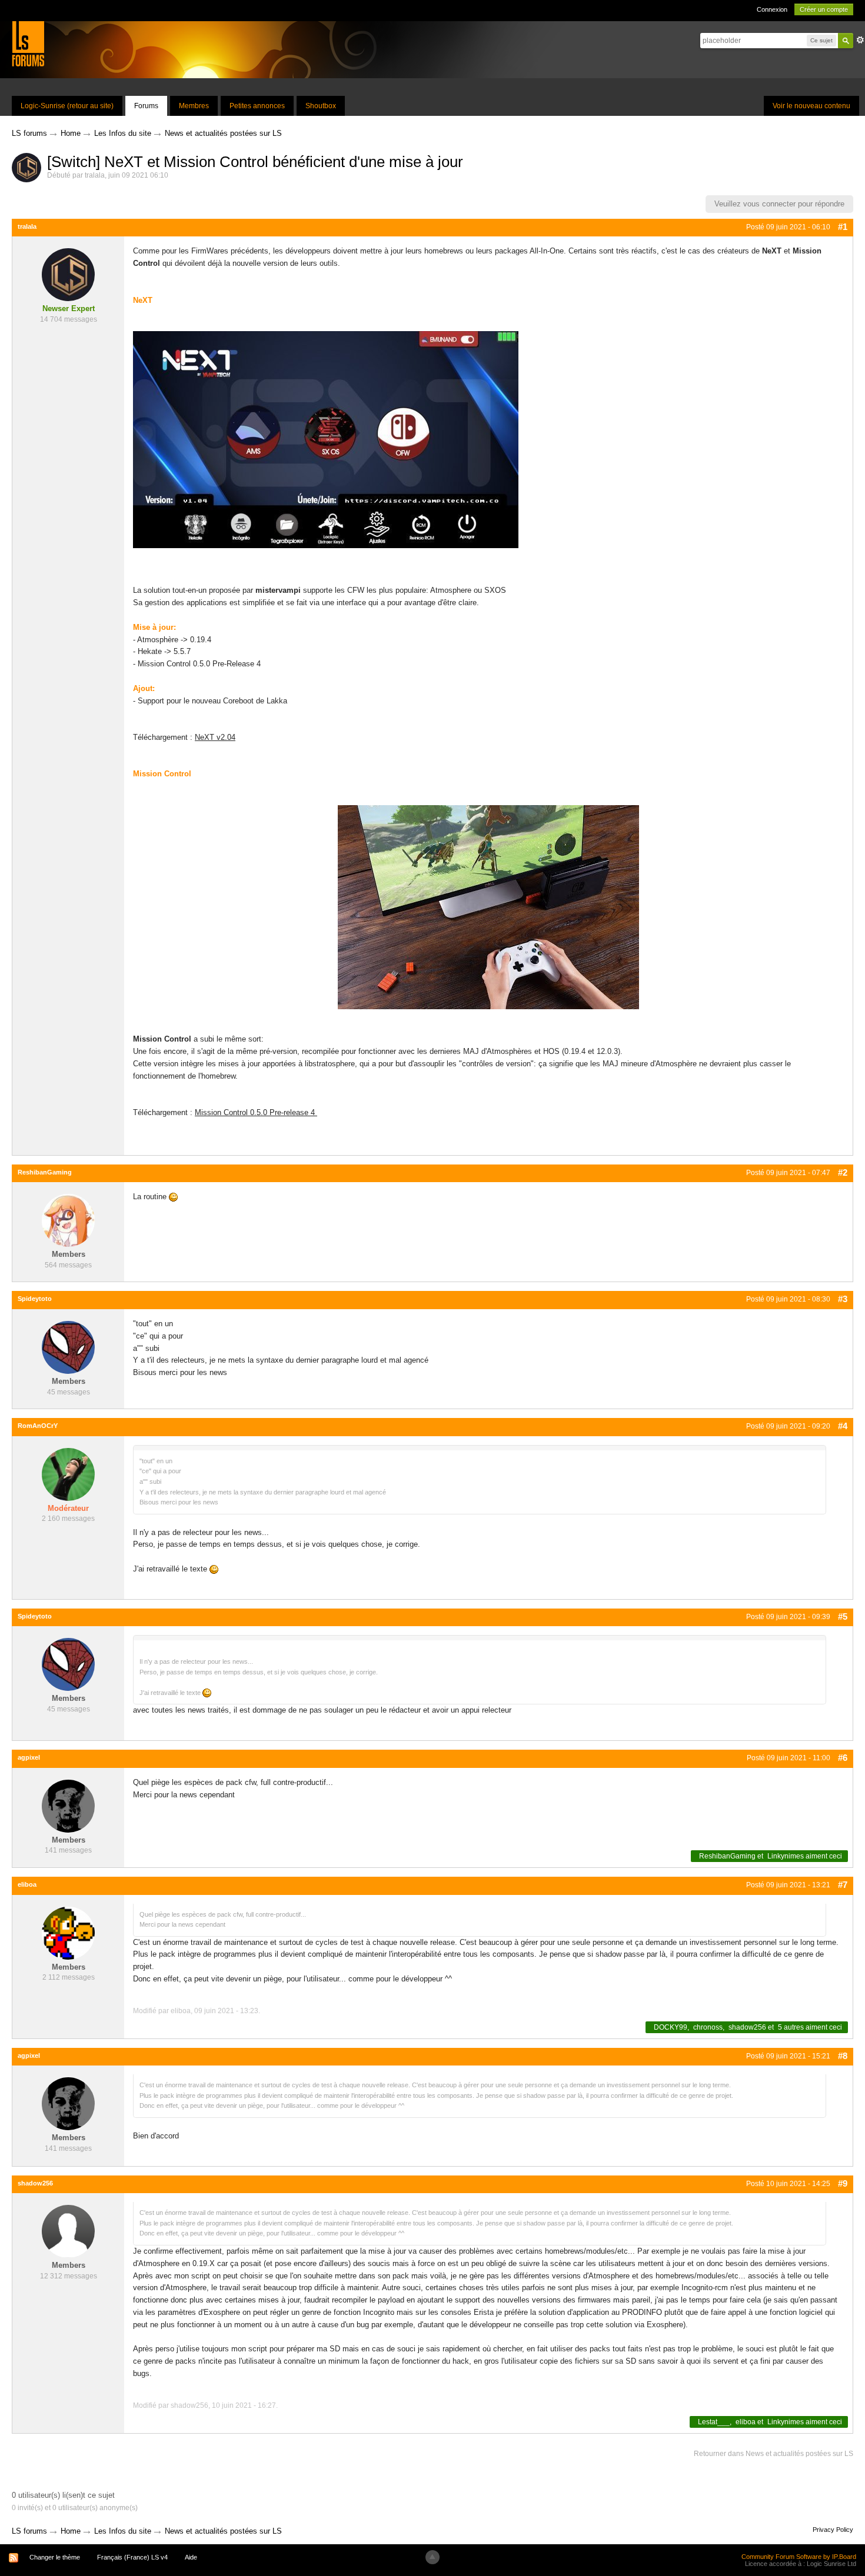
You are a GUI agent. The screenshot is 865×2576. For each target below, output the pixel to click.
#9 (843, 2183)
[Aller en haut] (432, 2557)
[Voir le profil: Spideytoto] (68, 1347)
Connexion (772, 9)
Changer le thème (55, 2557)
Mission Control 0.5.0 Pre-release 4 (256, 1112)
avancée (860, 40)
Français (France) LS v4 (132, 2557)
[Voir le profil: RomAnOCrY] (68, 1474)
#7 (843, 1885)
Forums (146, 106)
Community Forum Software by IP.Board (799, 2557)
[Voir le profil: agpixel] (68, 1805)
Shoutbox (321, 106)
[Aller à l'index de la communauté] (28, 43)
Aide (191, 2557)
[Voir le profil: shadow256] (68, 2231)
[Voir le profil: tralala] (68, 274)
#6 (843, 1758)
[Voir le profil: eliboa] (68, 1932)
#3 (843, 1299)
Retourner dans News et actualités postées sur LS (773, 2454)
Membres (194, 106)
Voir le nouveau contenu (811, 106)
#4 (843, 1426)
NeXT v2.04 (215, 737)
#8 (843, 2056)
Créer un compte (824, 9)
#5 (843, 1616)
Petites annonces (257, 106)
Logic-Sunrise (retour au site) (67, 106)
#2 (843, 1172)
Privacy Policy (833, 2530)
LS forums (29, 2531)
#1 (843, 227)
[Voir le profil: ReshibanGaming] (68, 1220)
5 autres (791, 2027)
